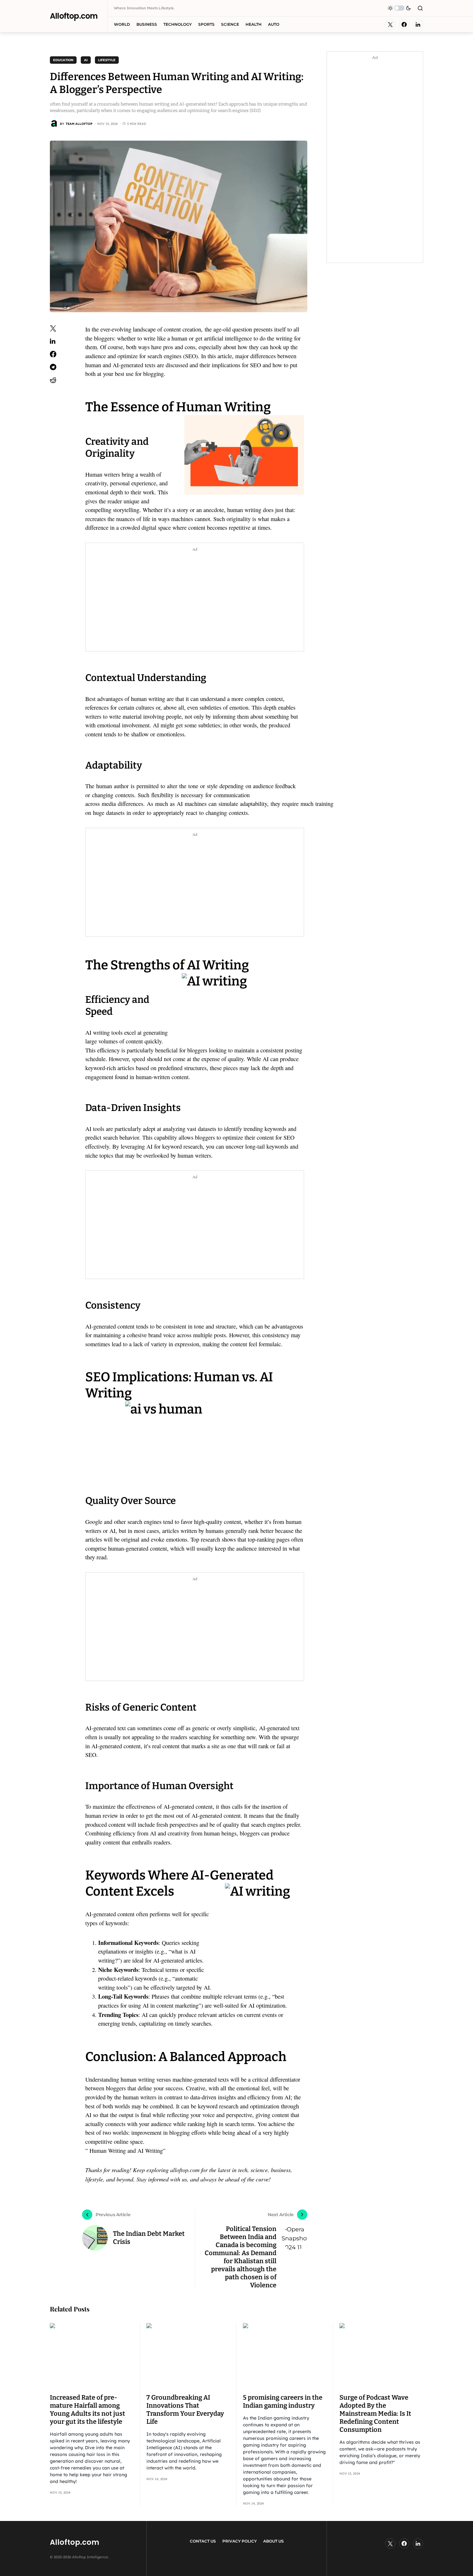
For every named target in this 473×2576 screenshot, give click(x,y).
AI (86, 60)
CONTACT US (203, 2541)
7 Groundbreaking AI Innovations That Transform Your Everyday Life (185, 2409)
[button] (399, 8)
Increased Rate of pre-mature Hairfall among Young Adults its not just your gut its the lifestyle (88, 2409)
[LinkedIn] (418, 24)
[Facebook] (404, 24)
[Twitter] (390, 24)
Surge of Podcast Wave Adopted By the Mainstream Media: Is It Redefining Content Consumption (375, 2413)
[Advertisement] (195, 603)
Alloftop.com (74, 16)
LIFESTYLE (107, 60)
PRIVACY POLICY (240, 2541)
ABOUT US (274, 2541)
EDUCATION (63, 60)
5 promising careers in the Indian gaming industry (283, 2401)
